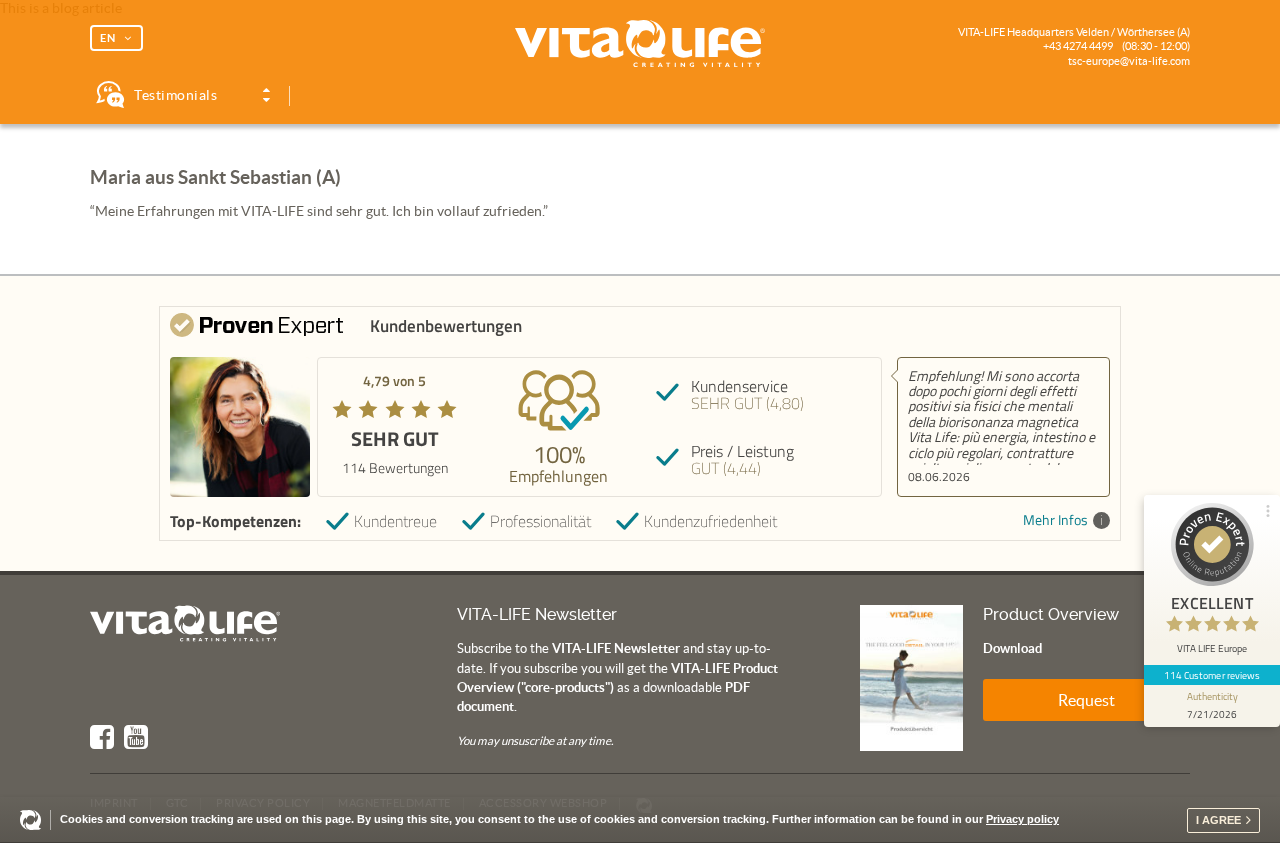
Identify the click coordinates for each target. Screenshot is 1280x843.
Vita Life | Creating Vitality (640, 44)
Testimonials (175, 95)
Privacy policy (1022, 819)
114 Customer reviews (1212, 675)
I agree (1218, 820)
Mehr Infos (1055, 520)
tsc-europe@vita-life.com (1129, 61)
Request (1086, 700)
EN (108, 38)
